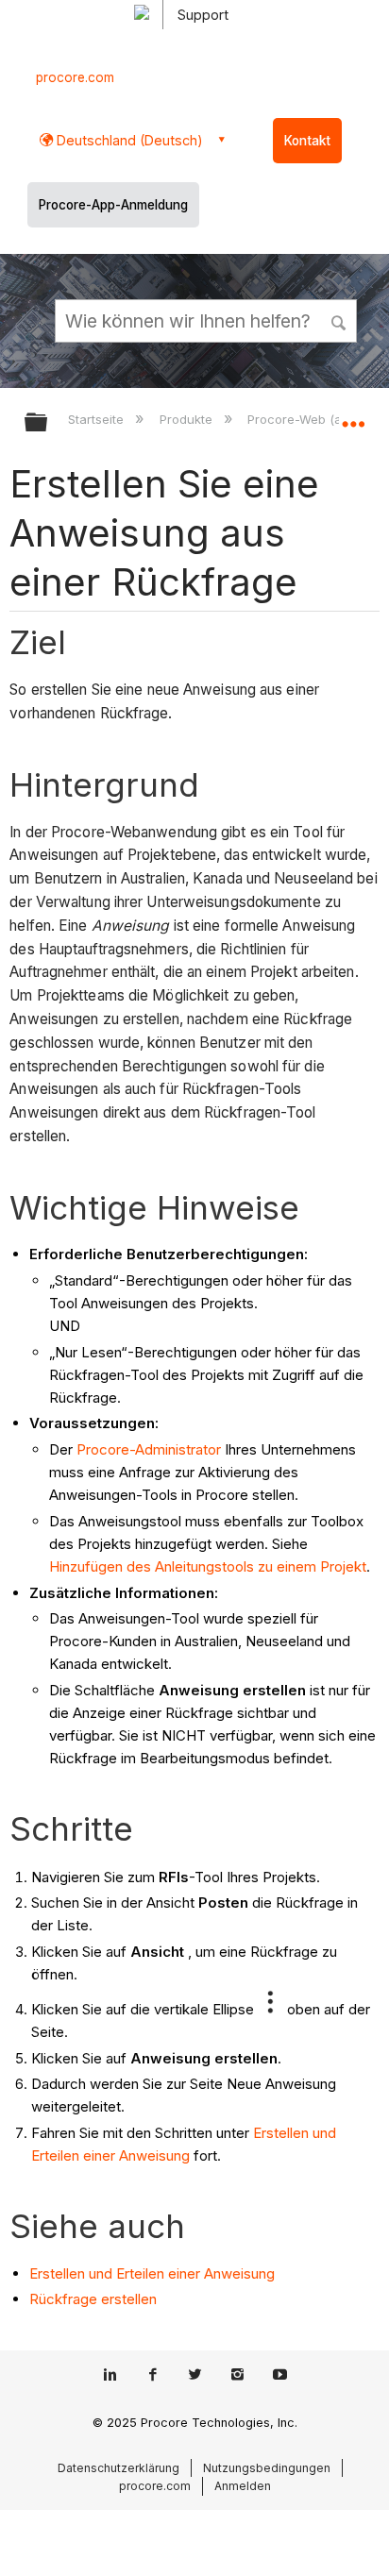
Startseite (98, 419)
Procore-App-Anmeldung (113, 205)
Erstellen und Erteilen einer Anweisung (152, 2273)
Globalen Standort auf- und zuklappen (353, 416)
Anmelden (243, 2486)
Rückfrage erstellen (93, 2299)
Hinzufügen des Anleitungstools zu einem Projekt (208, 1566)
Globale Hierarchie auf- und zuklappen (48, 423)
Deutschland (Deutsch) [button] (128, 140)
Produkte (187, 419)
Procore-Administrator (149, 1449)
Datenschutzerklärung (118, 2468)
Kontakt (307, 141)
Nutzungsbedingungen (267, 2468)
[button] (340, 320)
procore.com (75, 77)
